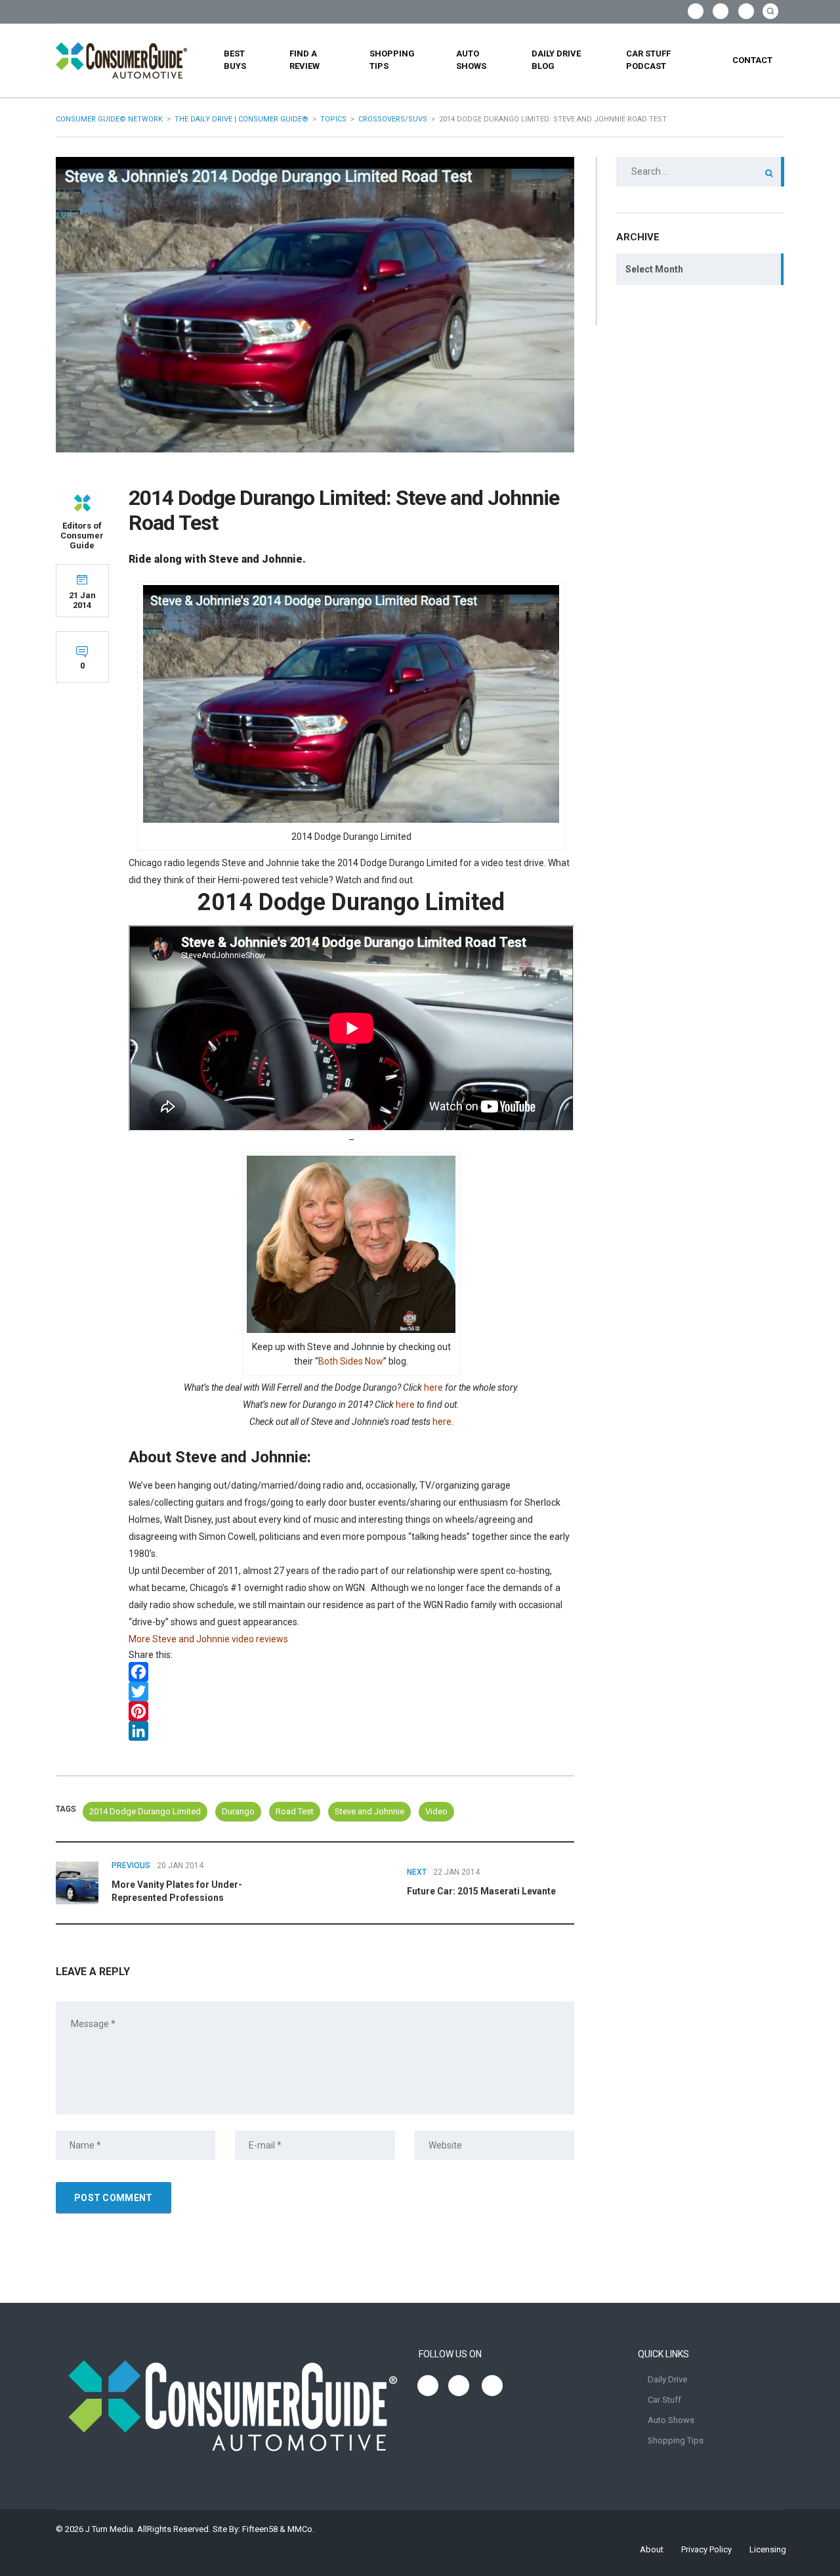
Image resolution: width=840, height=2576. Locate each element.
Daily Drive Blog (556, 60)
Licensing (768, 2549)
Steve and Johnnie (369, 1811)
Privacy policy (706, 2549)
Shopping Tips (392, 60)
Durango (238, 1811)
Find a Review (304, 60)
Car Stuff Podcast (648, 60)
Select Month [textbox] (654, 269)
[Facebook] (351, 1672)
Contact (752, 60)
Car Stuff (664, 2400)
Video (436, 1811)
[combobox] (700, 269)
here (433, 1387)
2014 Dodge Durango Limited (145, 1811)
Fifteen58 (260, 2529)
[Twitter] (351, 1692)
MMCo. (301, 2529)
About (652, 2549)
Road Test (295, 1811)
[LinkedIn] (351, 1731)
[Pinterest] (351, 1711)
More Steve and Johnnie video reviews (208, 1639)
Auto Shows (471, 60)
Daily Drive (667, 2379)
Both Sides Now (351, 1361)
